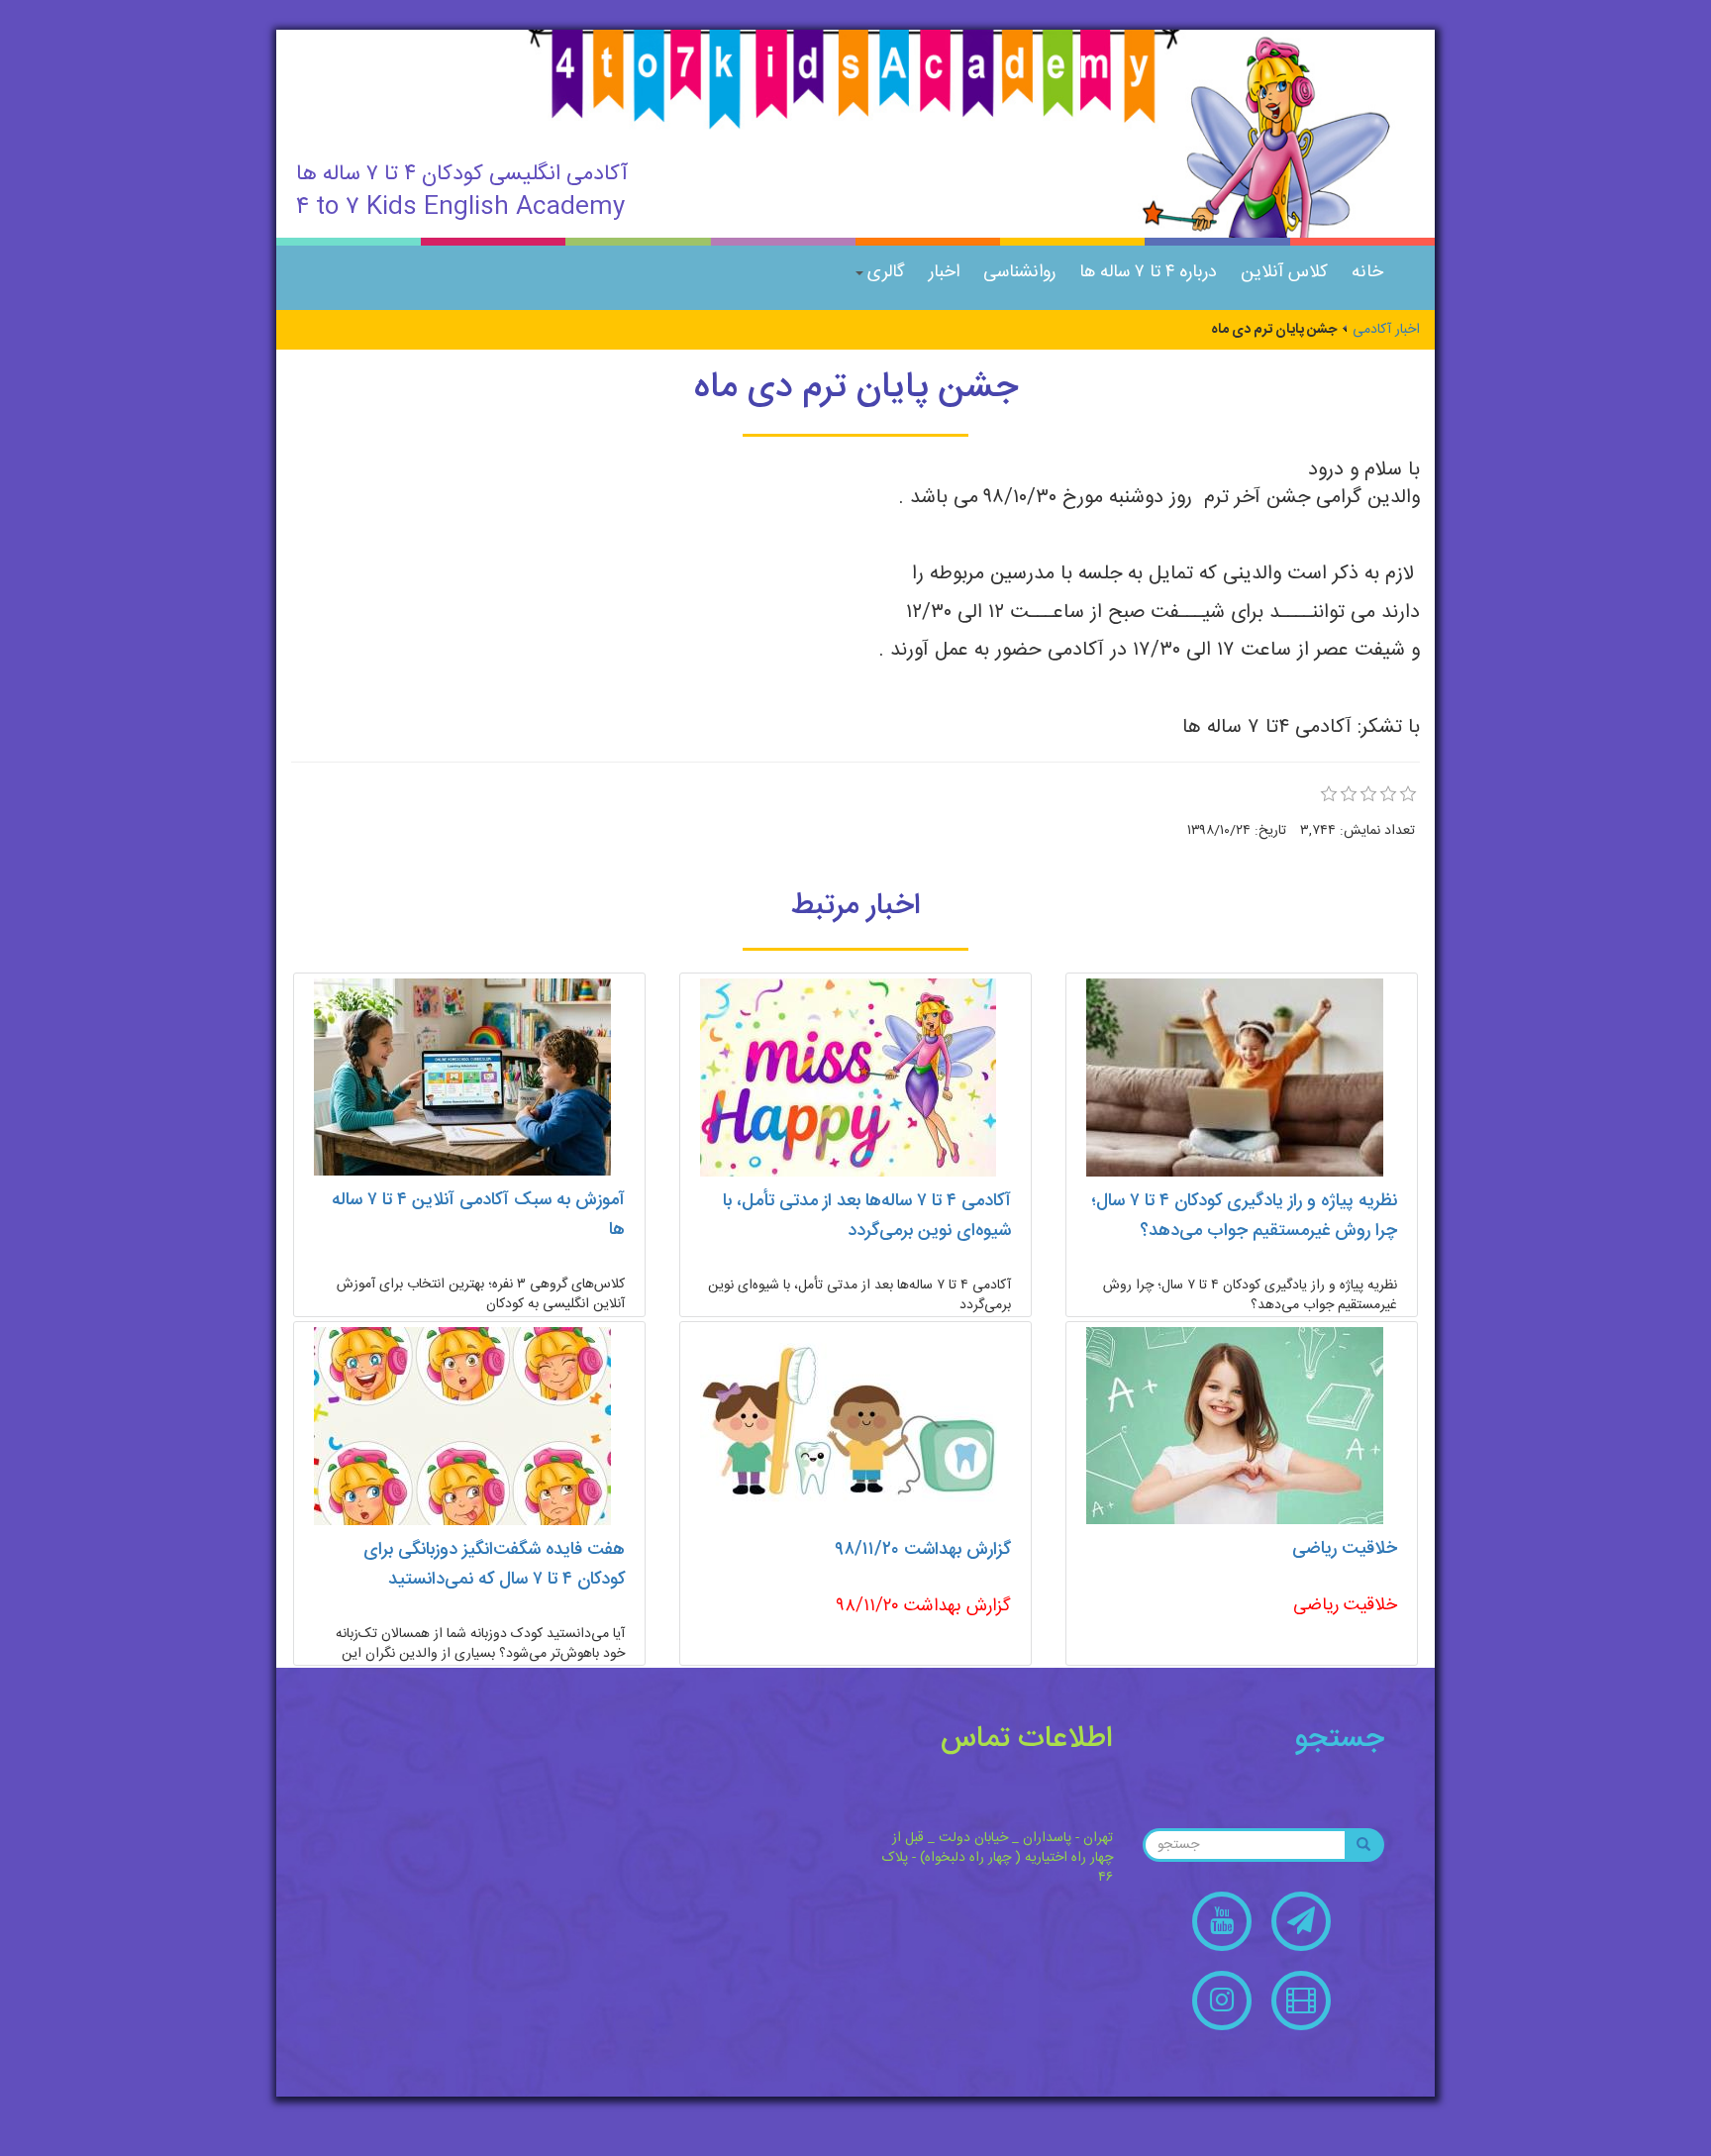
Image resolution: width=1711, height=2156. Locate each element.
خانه (1367, 272)
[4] (1388, 794)
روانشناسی (1019, 272)
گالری (886, 272)
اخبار (944, 272)
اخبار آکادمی (1386, 330)
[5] (1408, 794)
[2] (1349, 794)
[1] (1329, 794)
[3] (1368, 794)
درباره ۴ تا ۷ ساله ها (1148, 272)
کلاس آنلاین (1284, 272)
